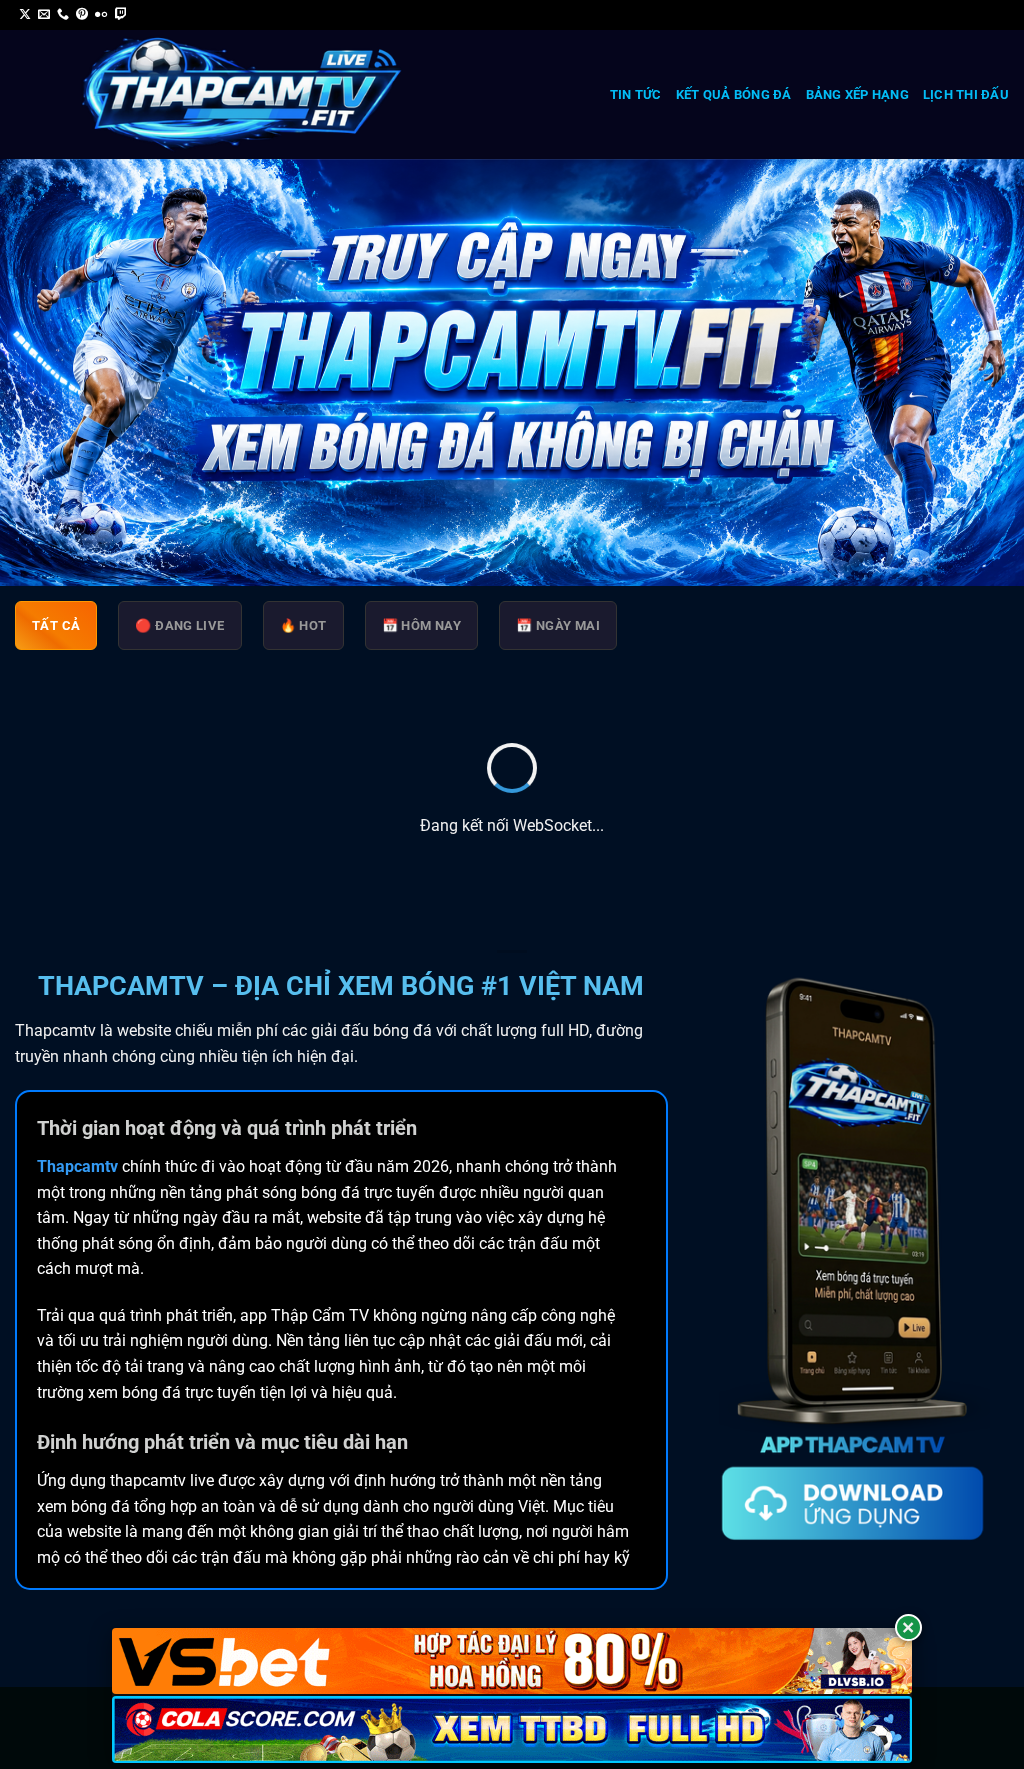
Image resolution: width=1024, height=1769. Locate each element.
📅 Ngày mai (558, 625)
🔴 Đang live (179, 625)
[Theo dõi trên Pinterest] (82, 15)
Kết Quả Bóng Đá (734, 94)
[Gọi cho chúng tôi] (63, 15)
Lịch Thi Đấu (966, 94)
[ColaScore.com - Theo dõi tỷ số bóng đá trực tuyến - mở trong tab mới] (512, 1729)
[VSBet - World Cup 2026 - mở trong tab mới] (512, 1661)
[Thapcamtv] (242, 95)
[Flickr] (101, 15)
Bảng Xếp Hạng (857, 94)
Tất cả (56, 625)
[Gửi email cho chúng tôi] (44, 15)
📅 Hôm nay (422, 625)
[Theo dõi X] (25, 15)
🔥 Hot (303, 625)
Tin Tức (636, 94)
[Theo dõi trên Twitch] (121, 15)
